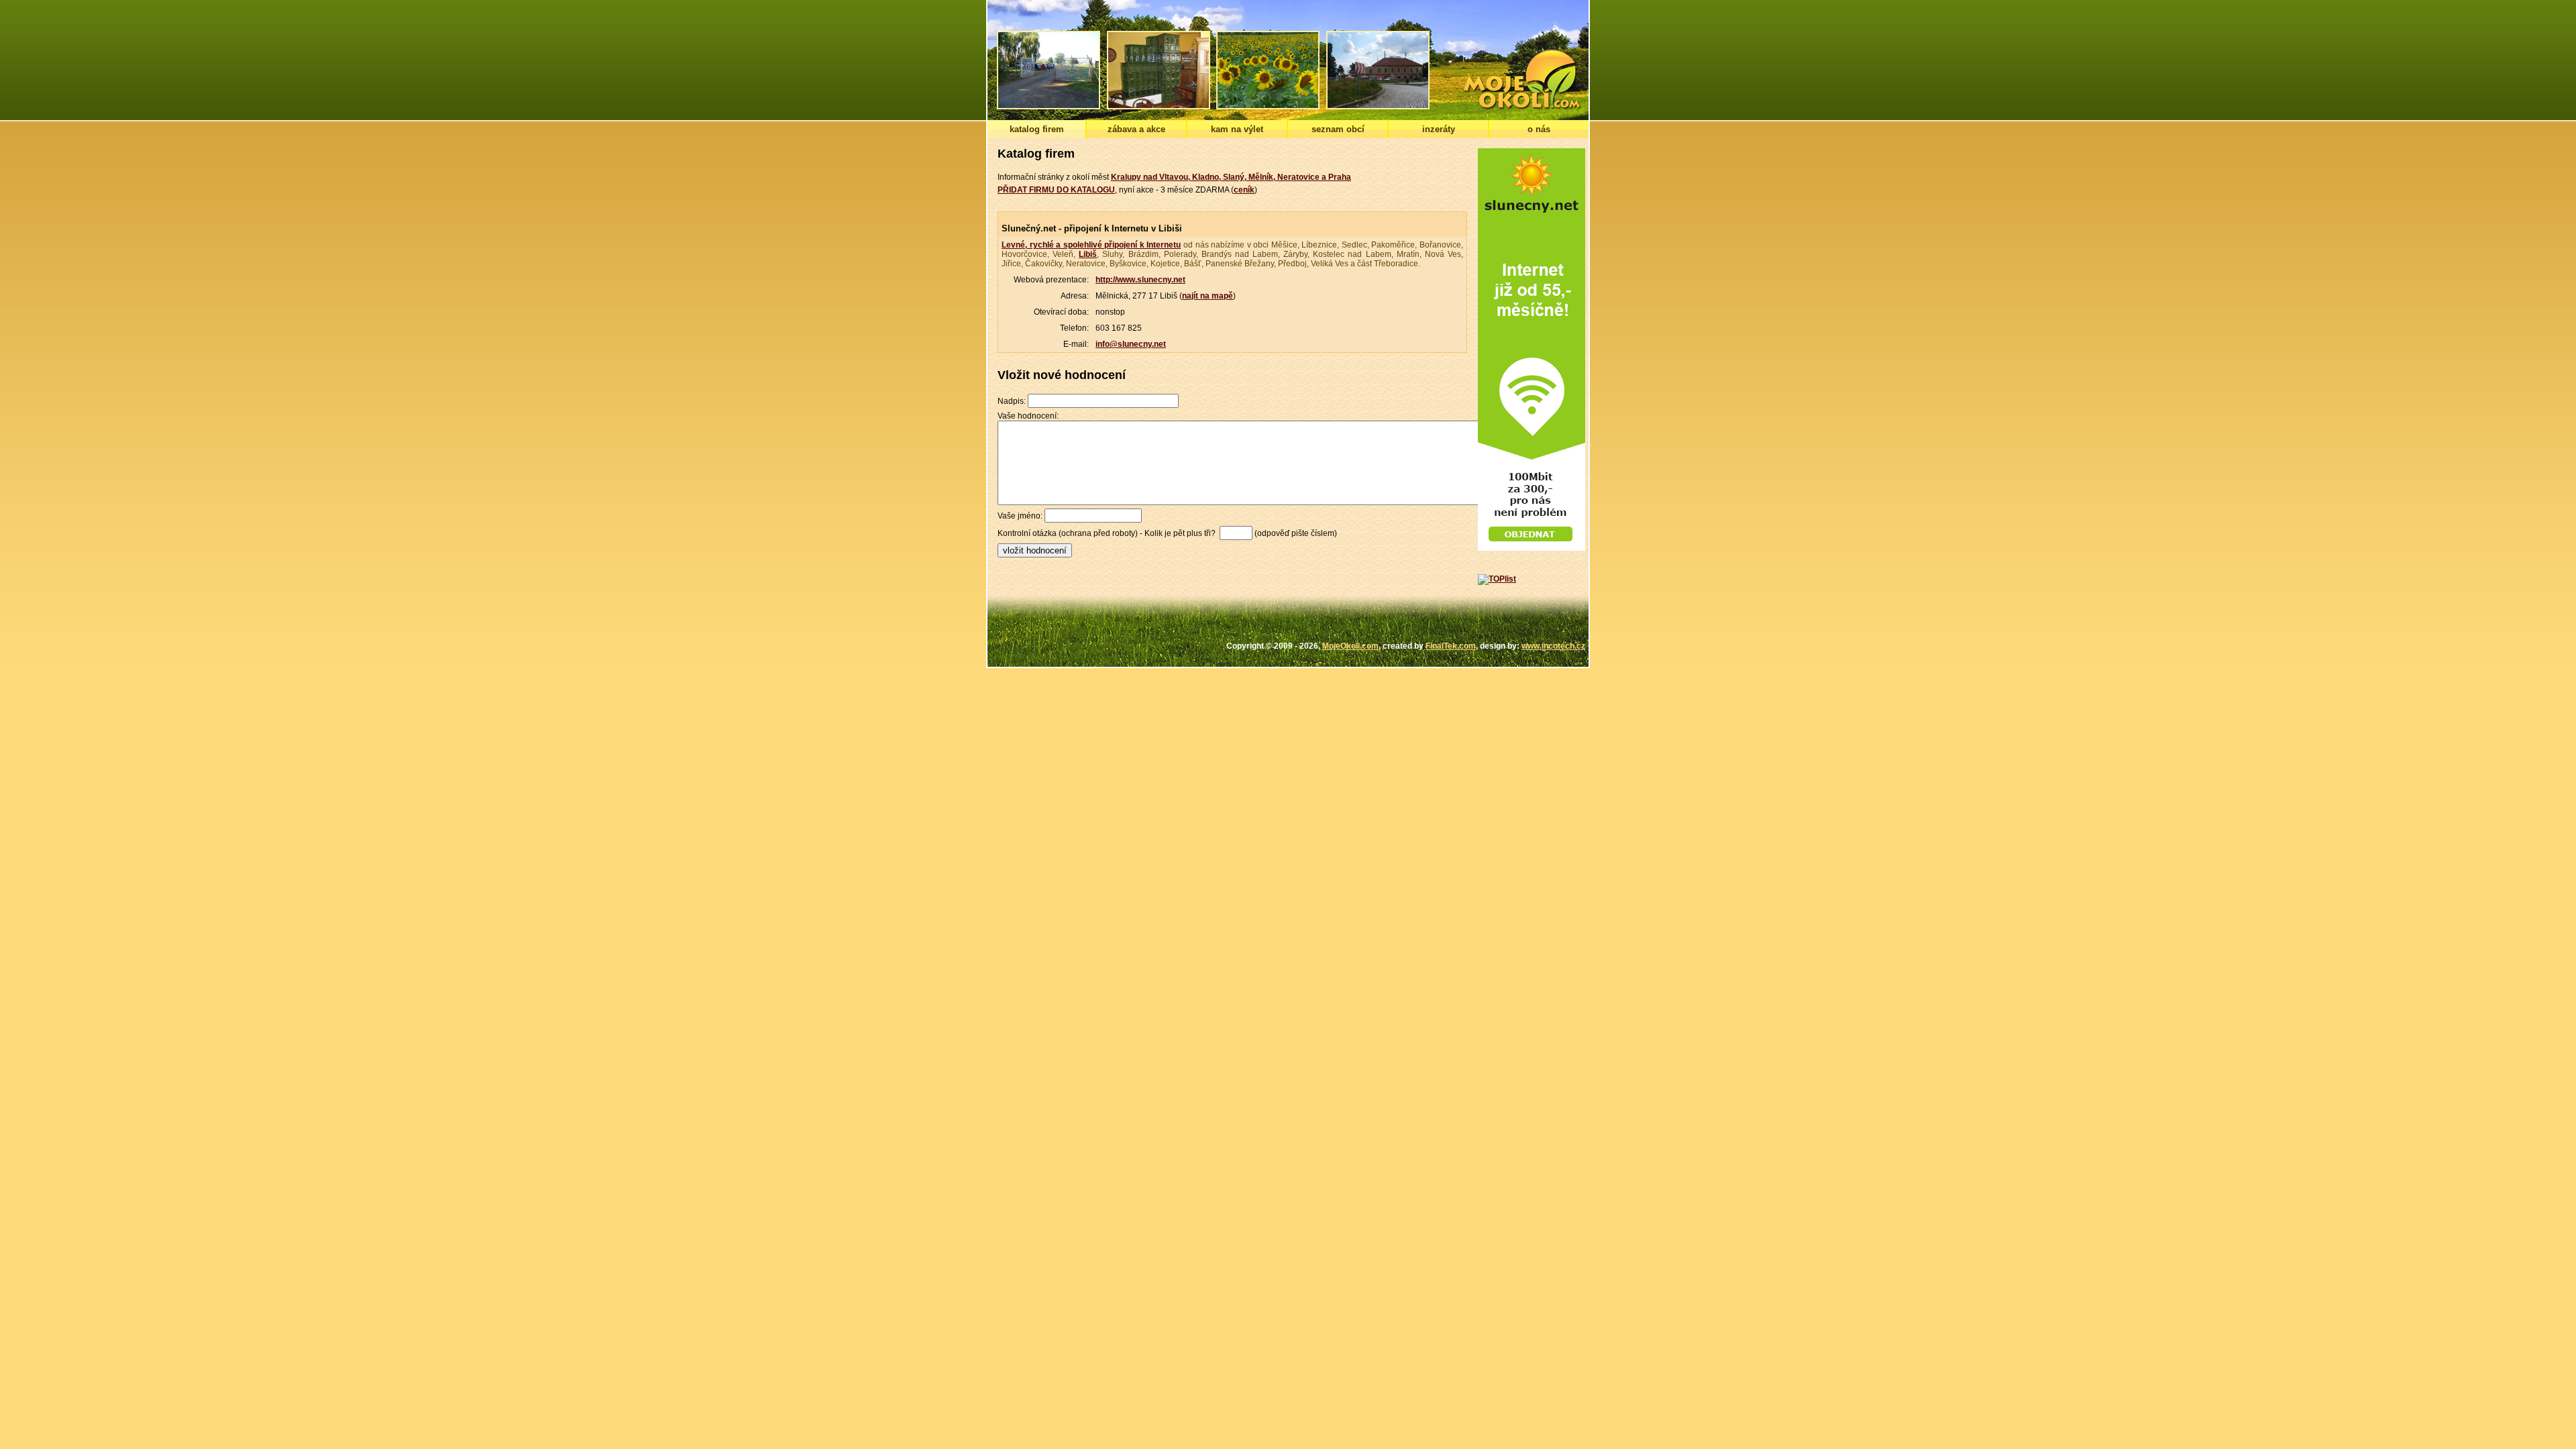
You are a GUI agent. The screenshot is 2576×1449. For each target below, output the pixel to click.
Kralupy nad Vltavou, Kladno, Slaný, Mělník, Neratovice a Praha (1231, 177)
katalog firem (1037, 129)
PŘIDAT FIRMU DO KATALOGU (1056, 190)
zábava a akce (1136, 129)
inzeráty (1439, 129)
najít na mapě (1207, 296)
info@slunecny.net (1131, 344)
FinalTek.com (1451, 646)
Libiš (1088, 254)
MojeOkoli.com (1350, 646)
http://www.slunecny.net (1140, 280)
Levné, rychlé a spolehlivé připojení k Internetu (1091, 245)
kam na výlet (1237, 129)
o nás (1539, 129)
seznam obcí (1338, 129)
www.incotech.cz (1553, 646)
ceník (1244, 190)
